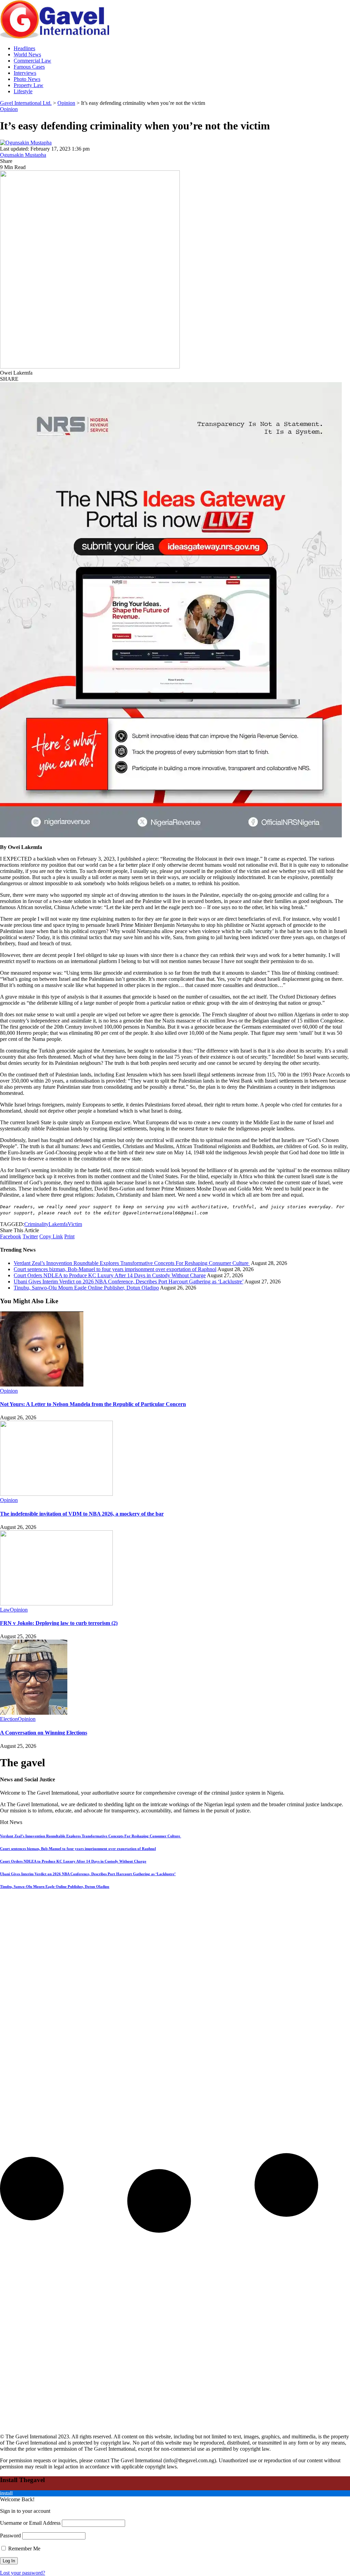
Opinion (9, 109)
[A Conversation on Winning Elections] (34, 1713)
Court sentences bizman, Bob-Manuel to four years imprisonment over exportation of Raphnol (115, 1269)
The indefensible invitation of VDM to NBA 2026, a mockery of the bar (82, 1514)
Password (10, 2536)
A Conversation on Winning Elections (44, 1733)
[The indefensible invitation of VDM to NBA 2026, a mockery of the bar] (56, 1494)
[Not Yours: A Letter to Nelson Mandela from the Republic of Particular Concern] (42, 1385)
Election (9, 1719)
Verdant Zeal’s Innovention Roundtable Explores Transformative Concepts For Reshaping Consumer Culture (132, 1263)
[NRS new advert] (171, 836)
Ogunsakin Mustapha (23, 155)
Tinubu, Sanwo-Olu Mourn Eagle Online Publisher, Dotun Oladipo (86, 1288)
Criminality (36, 1224)
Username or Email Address (30, 2523)
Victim (75, 1224)
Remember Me (24, 2549)
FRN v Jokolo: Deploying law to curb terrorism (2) (59, 1623)
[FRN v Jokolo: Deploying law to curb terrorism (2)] (56, 1604)
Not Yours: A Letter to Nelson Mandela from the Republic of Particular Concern (93, 1404)
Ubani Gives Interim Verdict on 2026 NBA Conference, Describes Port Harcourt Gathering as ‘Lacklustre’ (129, 1282)
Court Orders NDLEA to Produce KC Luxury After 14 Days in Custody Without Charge (110, 1275)
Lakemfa (58, 1224)
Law (5, 1610)
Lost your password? (23, 2573)
